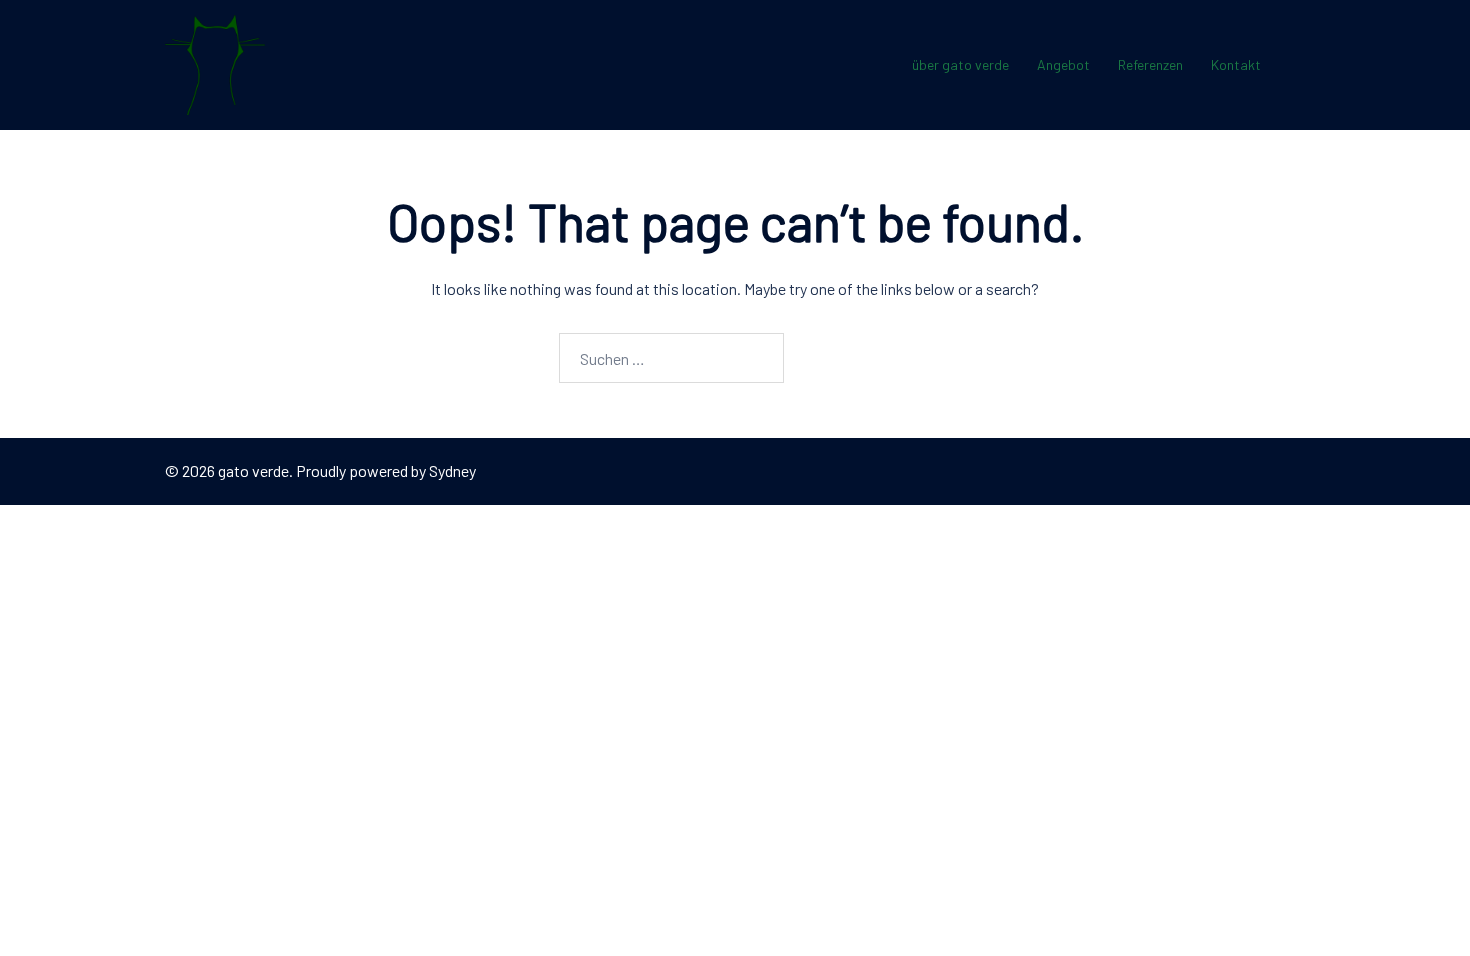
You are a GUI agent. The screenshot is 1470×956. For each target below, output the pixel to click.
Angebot (1063, 64)
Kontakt (1236, 64)
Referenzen (1150, 64)
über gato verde (960, 64)
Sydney (452, 470)
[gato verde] (215, 62)
